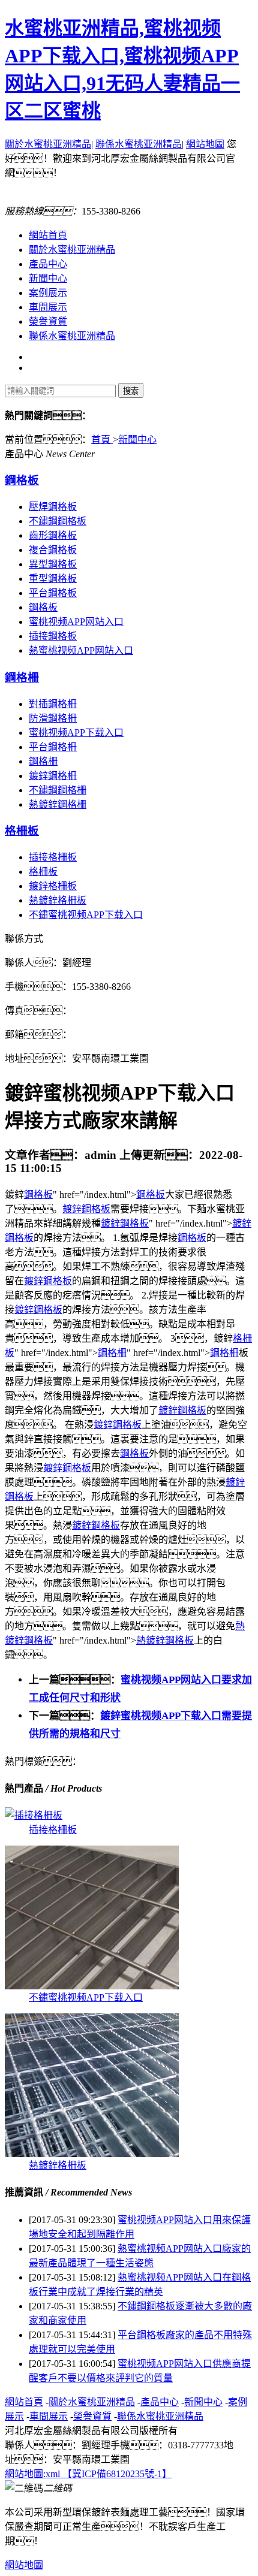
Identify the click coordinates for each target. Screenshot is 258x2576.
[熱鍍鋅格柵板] (92, 2154)
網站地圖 (205, 144)
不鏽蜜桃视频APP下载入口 (86, 915)
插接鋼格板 (53, 636)
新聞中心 (48, 278)
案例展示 (48, 293)
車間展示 (48, 307)
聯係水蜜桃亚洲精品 (139, 144)
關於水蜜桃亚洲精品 (48, 144)
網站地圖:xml (34, 2474)
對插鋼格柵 (53, 704)
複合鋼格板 (53, 550)
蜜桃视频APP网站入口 (76, 622)
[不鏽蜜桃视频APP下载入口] (92, 1986)
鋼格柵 (22, 677)
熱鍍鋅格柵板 (58, 900)
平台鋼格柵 (53, 747)
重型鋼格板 (53, 579)
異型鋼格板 (53, 564)
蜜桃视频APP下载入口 (76, 733)
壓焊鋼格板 (53, 507)
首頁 (102, 440)
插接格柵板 (53, 857)
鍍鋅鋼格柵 (53, 776)
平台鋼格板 (53, 593)
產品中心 (48, 264)
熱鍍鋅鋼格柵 (58, 804)
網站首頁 (48, 235)
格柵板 (22, 831)
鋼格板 (22, 480)
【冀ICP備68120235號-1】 (117, 2474)
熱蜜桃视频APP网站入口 (81, 650)
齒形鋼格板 (53, 535)
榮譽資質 (48, 321)
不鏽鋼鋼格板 (58, 521)
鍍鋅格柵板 (53, 886)
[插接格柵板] (34, 1815)
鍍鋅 (72, 1209)
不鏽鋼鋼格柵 (58, 790)
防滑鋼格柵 (53, 718)
